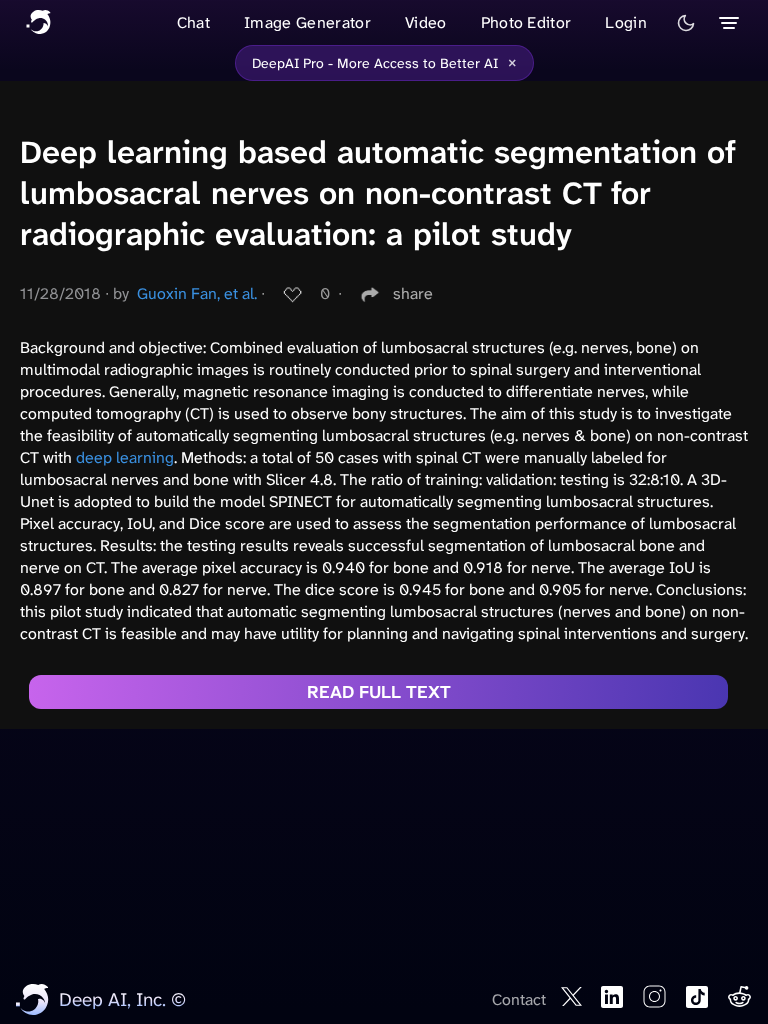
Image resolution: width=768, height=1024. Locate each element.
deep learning (125, 457)
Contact (519, 999)
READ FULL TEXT (379, 692)
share (413, 293)
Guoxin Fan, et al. (197, 293)
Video (426, 22)
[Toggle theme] (686, 23)
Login (626, 22)
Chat (193, 22)
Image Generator (307, 22)
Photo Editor (526, 22)
